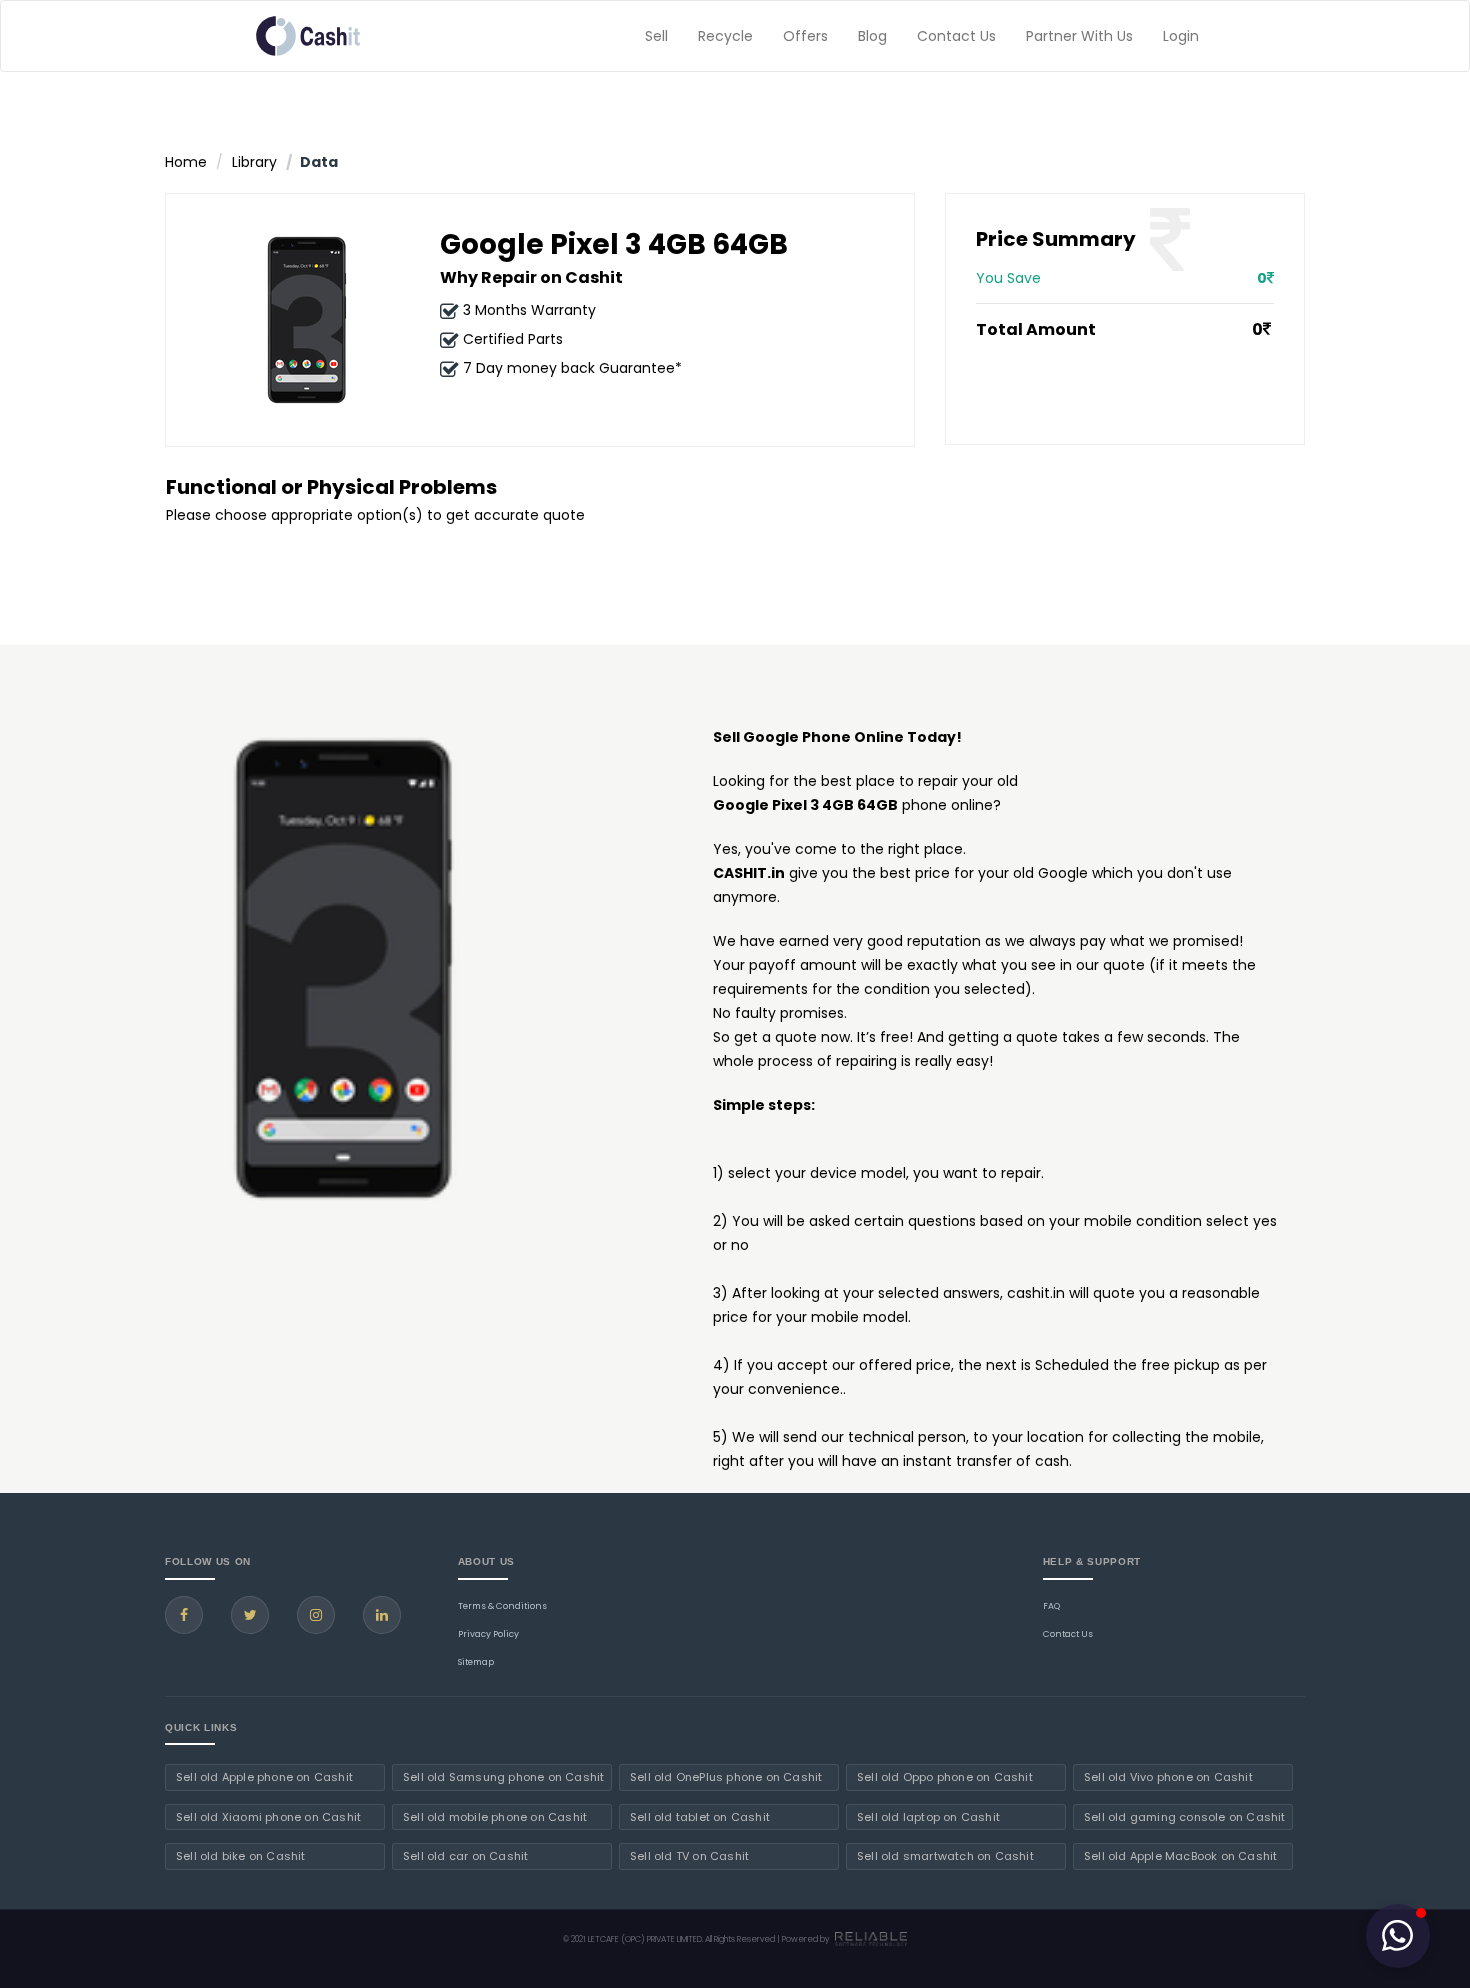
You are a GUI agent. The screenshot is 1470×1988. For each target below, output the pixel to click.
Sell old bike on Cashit (241, 1856)
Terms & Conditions (502, 1606)
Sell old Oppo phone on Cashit (945, 1777)
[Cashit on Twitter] (250, 1615)
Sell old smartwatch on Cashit (945, 1856)
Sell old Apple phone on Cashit (264, 1777)
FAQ (1051, 1606)
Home (186, 162)
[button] (1398, 1936)
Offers (805, 36)
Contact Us (956, 36)
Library (254, 162)
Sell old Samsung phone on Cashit (503, 1777)
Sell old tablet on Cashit (700, 1817)
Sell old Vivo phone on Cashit (1168, 1777)
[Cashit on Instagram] (316, 1615)
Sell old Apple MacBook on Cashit (1180, 1856)
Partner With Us (1079, 36)
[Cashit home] (308, 36)
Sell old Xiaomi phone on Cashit (268, 1817)
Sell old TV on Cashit (689, 1856)
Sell (656, 36)
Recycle (725, 36)
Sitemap (476, 1662)
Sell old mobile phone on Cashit (495, 1817)
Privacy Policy (488, 1634)
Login (1181, 36)
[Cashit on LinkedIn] (382, 1615)
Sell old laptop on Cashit (928, 1817)
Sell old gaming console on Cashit (1185, 1817)
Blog (872, 36)
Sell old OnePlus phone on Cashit (726, 1777)
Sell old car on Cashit (465, 1856)
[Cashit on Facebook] (184, 1615)
